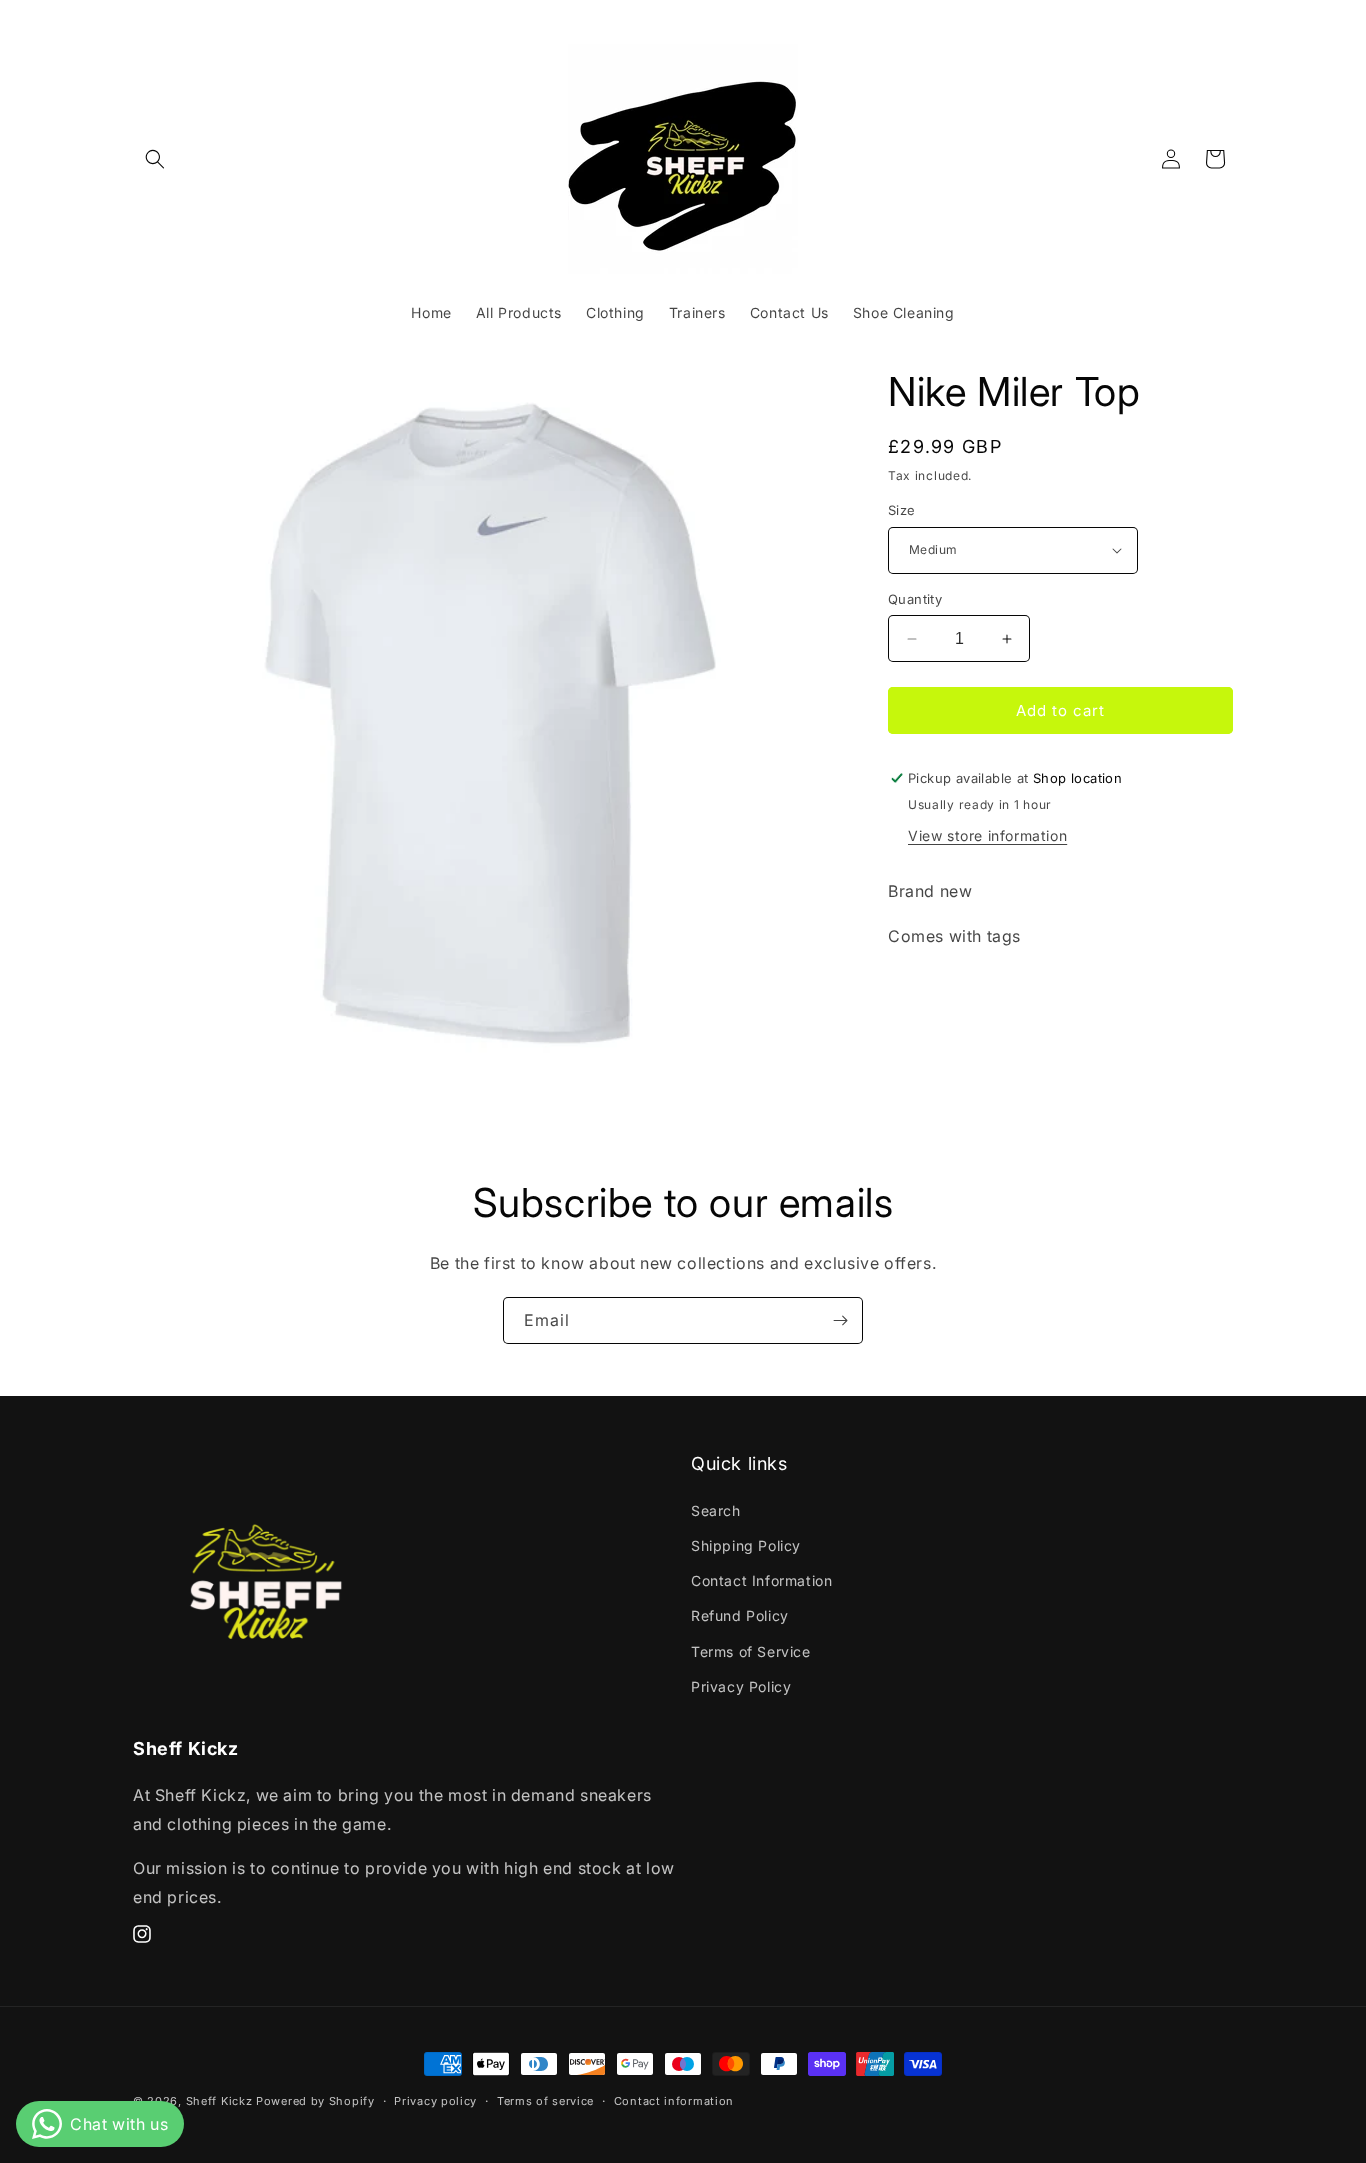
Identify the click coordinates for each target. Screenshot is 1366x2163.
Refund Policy (740, 1615)
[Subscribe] (840, 1320)
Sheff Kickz (219, 2101)
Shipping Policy (746, 1545)
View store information (987, 835)
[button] (155, 159)
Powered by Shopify (315, 2101)
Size (902, 510)
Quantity (915, 599)
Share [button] (931, 997)
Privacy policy (435, 2101)
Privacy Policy (741, 1686)
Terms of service (545, 2101)
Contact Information (761, 1580)
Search (716, 1510)
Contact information (674, 2101)
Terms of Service (751, 1651)
